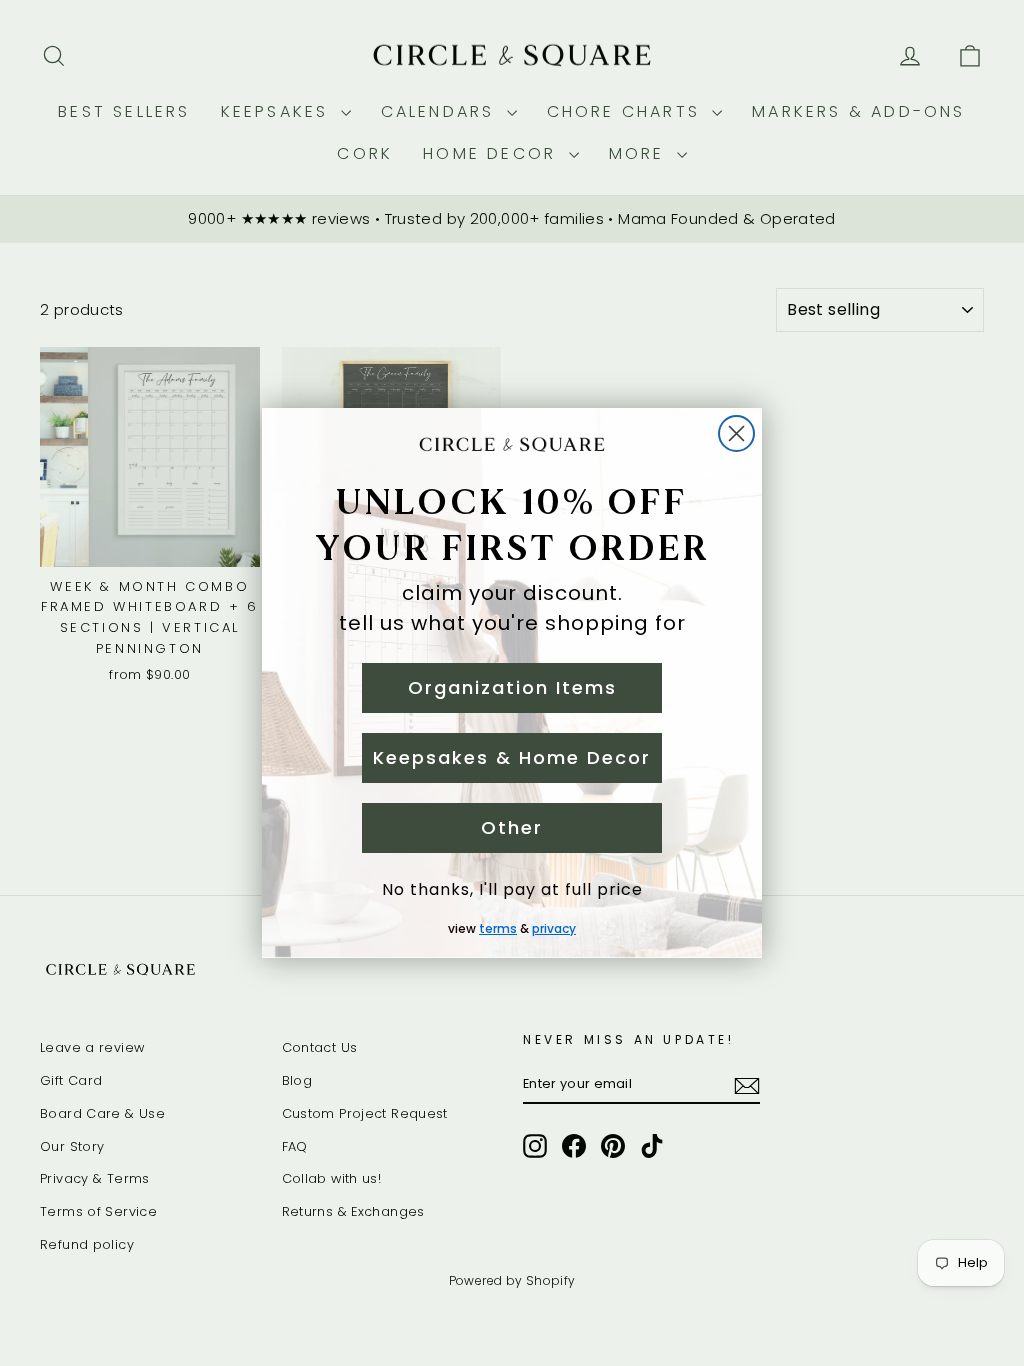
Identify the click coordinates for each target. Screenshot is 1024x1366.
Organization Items (512, 687)
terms (498, 928)
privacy (554, 928)
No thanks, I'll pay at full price (512, 889)
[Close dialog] (736, 433)
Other (512, 827)
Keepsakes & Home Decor (512, 757)
